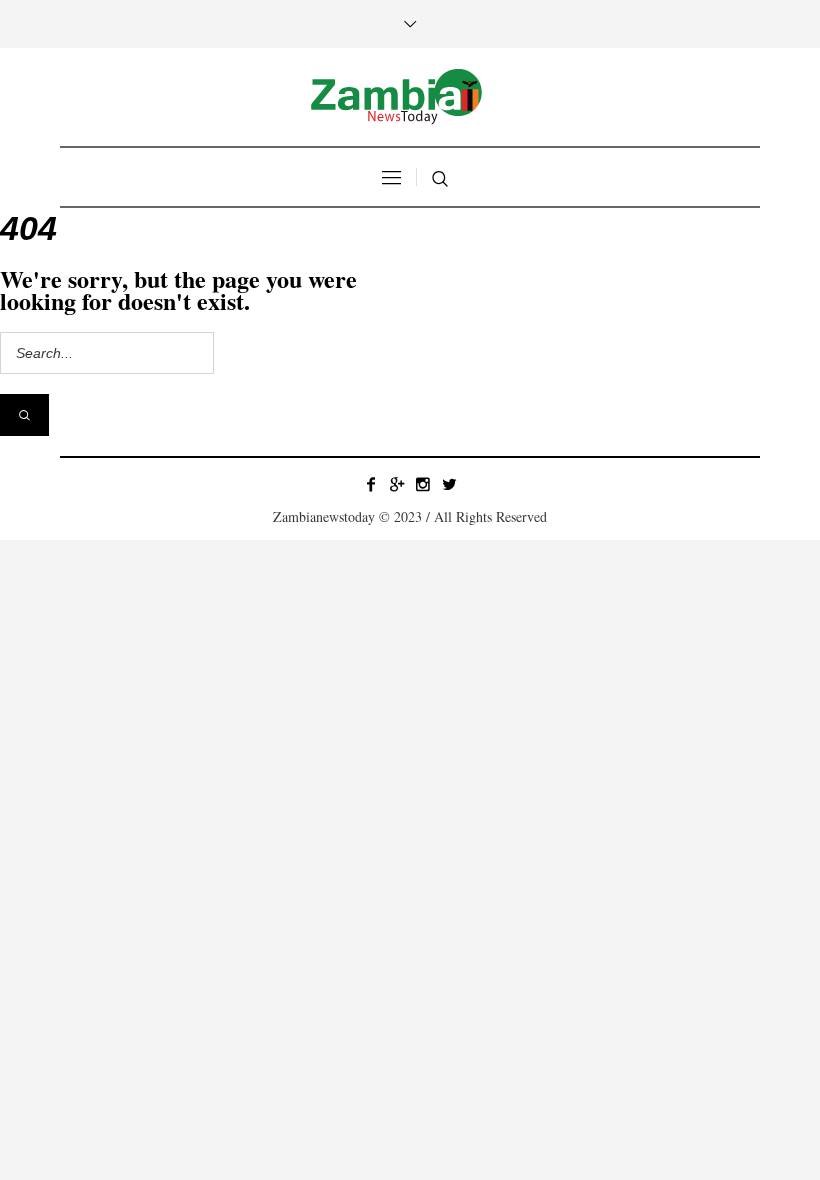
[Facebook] (371, 484)
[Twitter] (449, 484)
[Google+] (397, 484)
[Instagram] (423, 484)
